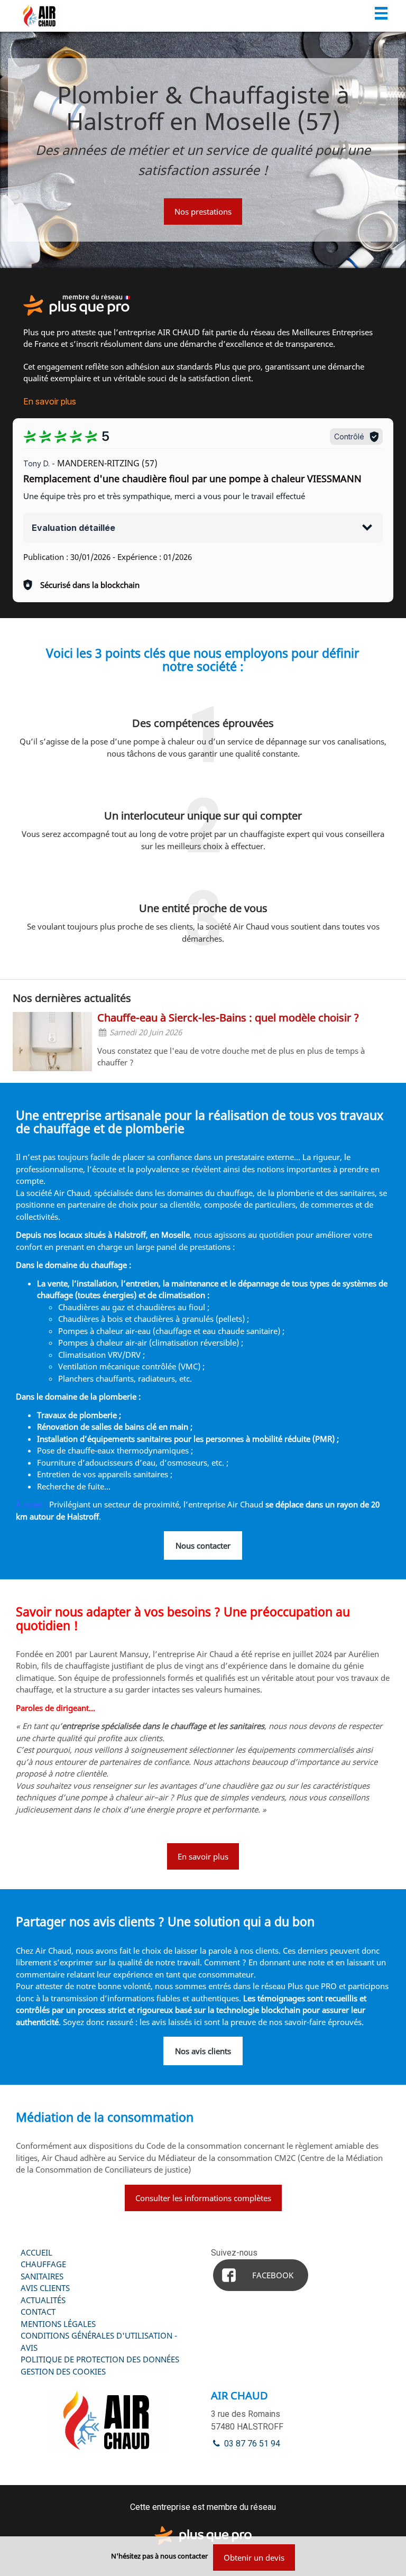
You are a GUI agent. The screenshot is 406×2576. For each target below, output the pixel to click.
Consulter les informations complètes (203, 2198)
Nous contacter (203, 1545)
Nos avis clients (203, 2051)
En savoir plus (50, 401)
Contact (38, 2312)
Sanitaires (42, 2276)
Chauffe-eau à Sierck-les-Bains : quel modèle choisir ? (228, 1018)
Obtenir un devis (254, 2557)
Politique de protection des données (100, 2359)
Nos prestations (203, 211)
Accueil (36, 2252)
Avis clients (45, 2288)
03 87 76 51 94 (251, 2444)
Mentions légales (58, 2324)
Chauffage (43, 2264)
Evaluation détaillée (73, 528)
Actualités (43, 2300)
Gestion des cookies (63, 2371)
